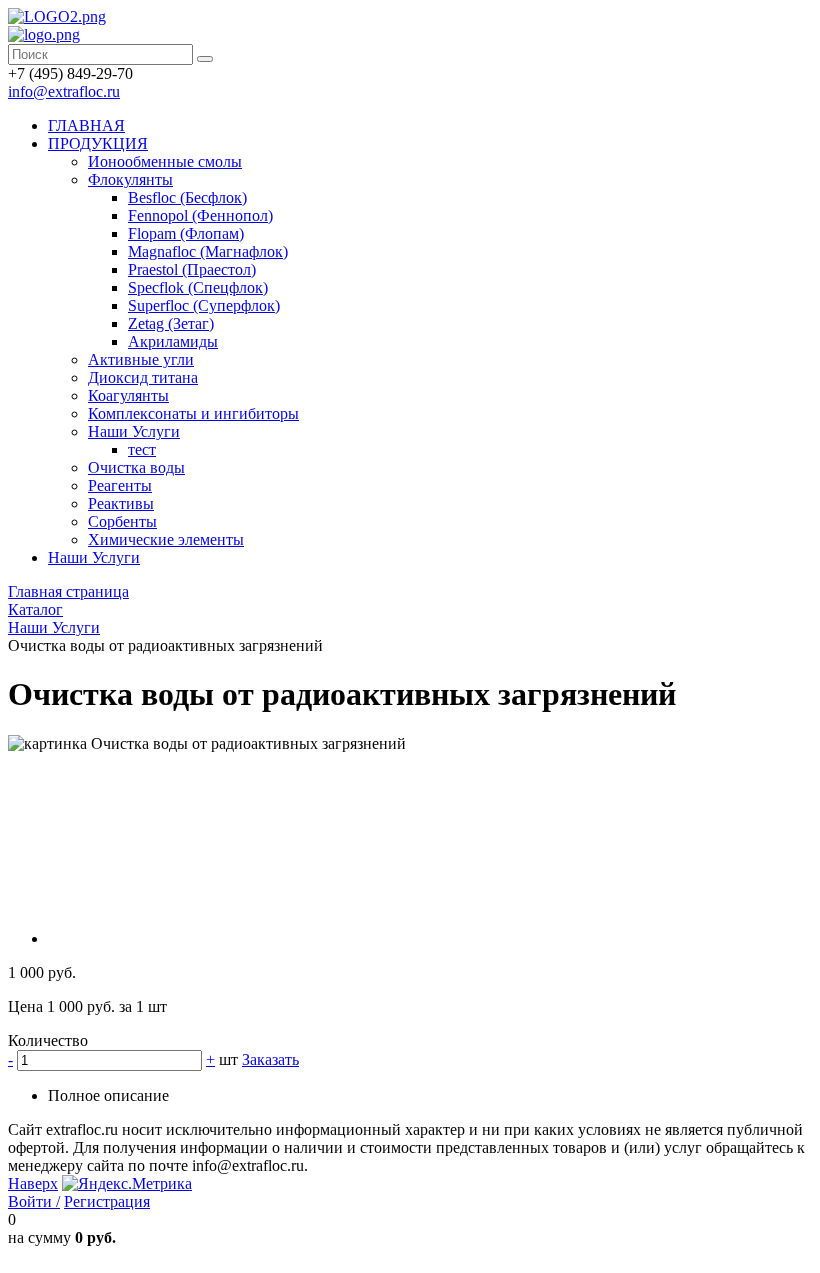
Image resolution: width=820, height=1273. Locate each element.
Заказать (270, 1059)
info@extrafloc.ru (64, 91)
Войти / (34, 1201)
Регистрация (107, 1201)
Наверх (33, 1183)
